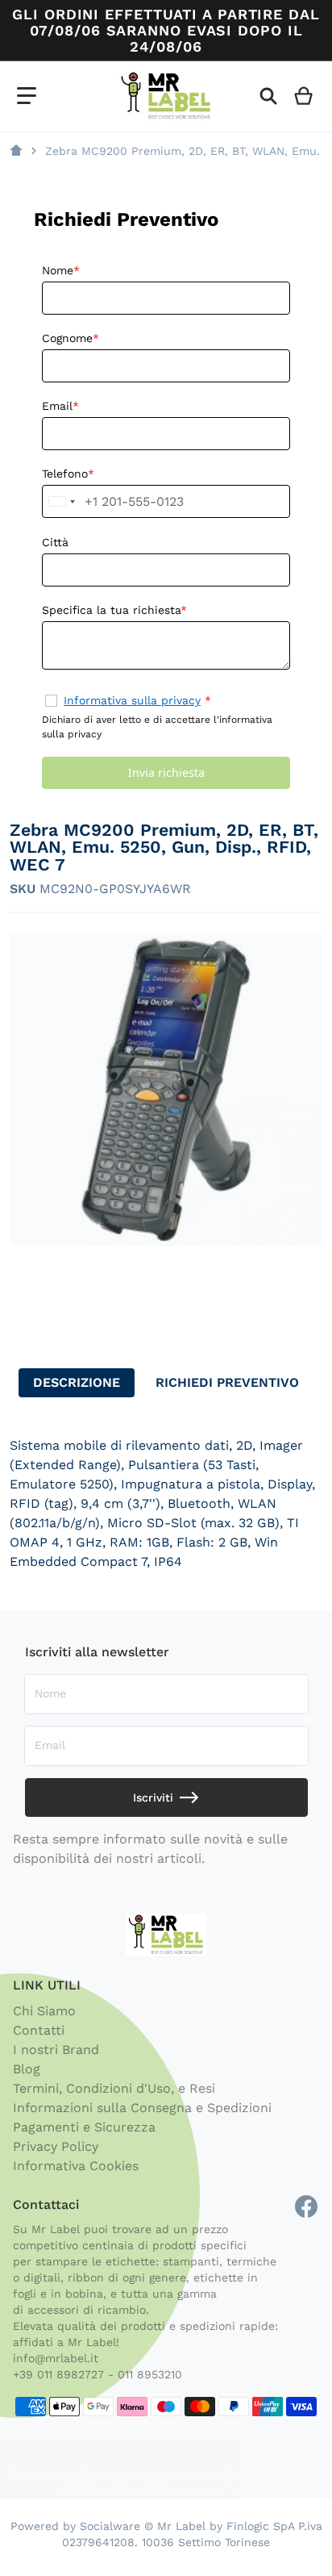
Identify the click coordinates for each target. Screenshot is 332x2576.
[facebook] (306, 2207)
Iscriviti (153, 1797)
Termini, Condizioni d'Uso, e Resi (114, 2088)
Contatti (39, 2030)
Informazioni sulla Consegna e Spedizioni (142, 2108)
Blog (27, 2069)
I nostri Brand (56, 2050)
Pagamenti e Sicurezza (84, 2127)
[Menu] (27, 96)
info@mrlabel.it (56, 2358)
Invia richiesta (166, 772)
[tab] (77, 1383)
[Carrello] (304, 96)
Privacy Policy (56, 2146)
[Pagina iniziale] (16, 151)
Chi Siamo (44, 2011)
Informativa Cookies (76, 2166)
